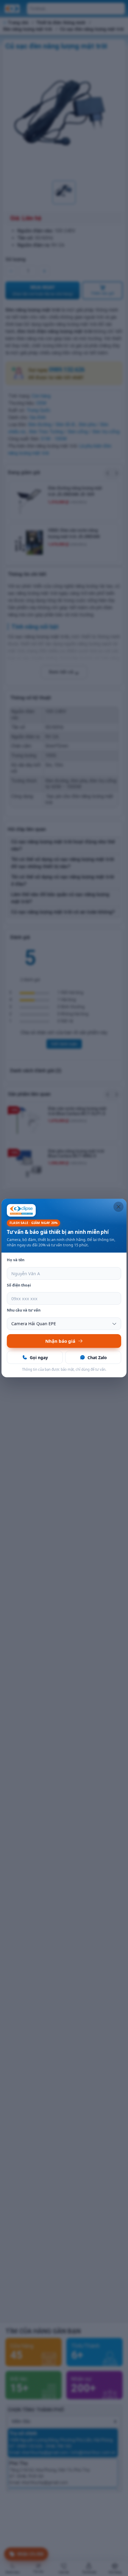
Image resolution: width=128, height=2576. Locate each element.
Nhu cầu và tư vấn (24, 1310)
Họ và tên (16, 1260)
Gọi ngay (39, 1357)
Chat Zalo (97, 1357)
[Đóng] (118, 1207)
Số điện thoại (19, 1285)
